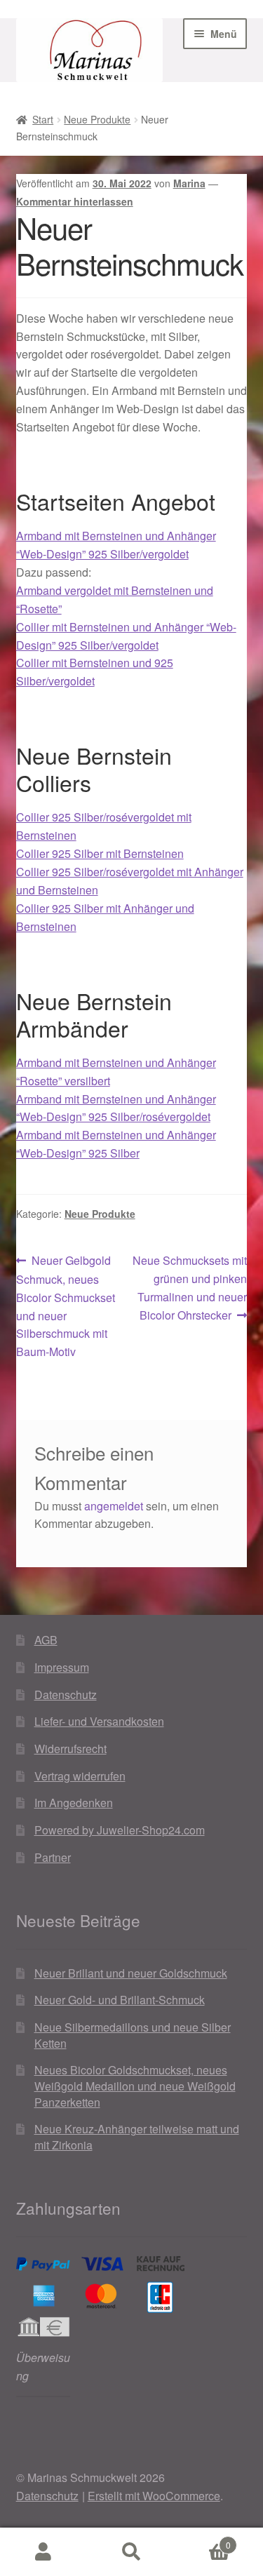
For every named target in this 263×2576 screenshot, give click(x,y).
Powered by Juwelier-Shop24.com (120, 1830)
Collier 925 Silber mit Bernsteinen (100, 853)
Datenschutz (66, 1695)
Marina (189, 183)
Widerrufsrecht (70, 1749)
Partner (53, 1857)
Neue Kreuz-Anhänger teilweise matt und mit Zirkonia (137, 2137)
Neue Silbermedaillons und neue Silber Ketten (133, 2035)
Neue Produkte (97, 119)
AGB (46, 1640)
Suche (131, 2552)
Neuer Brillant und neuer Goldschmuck (131, 1973)
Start (43, 119)
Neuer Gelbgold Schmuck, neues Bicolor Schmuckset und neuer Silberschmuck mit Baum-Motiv (66, 1306)
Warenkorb (203, 2540)
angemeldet (114, 1506)
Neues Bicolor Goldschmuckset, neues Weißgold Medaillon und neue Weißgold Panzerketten (135, 2086)
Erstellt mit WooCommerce (154, 2496)
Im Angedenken (74, 1803)
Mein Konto (44, 2552)
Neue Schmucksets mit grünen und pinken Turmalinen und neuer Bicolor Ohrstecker (189, 1287)
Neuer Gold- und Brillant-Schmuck (120, 2000)
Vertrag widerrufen (80, 1776)
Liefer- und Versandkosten (99, 1721)
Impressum (62, 1667)
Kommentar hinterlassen (75, 201)
